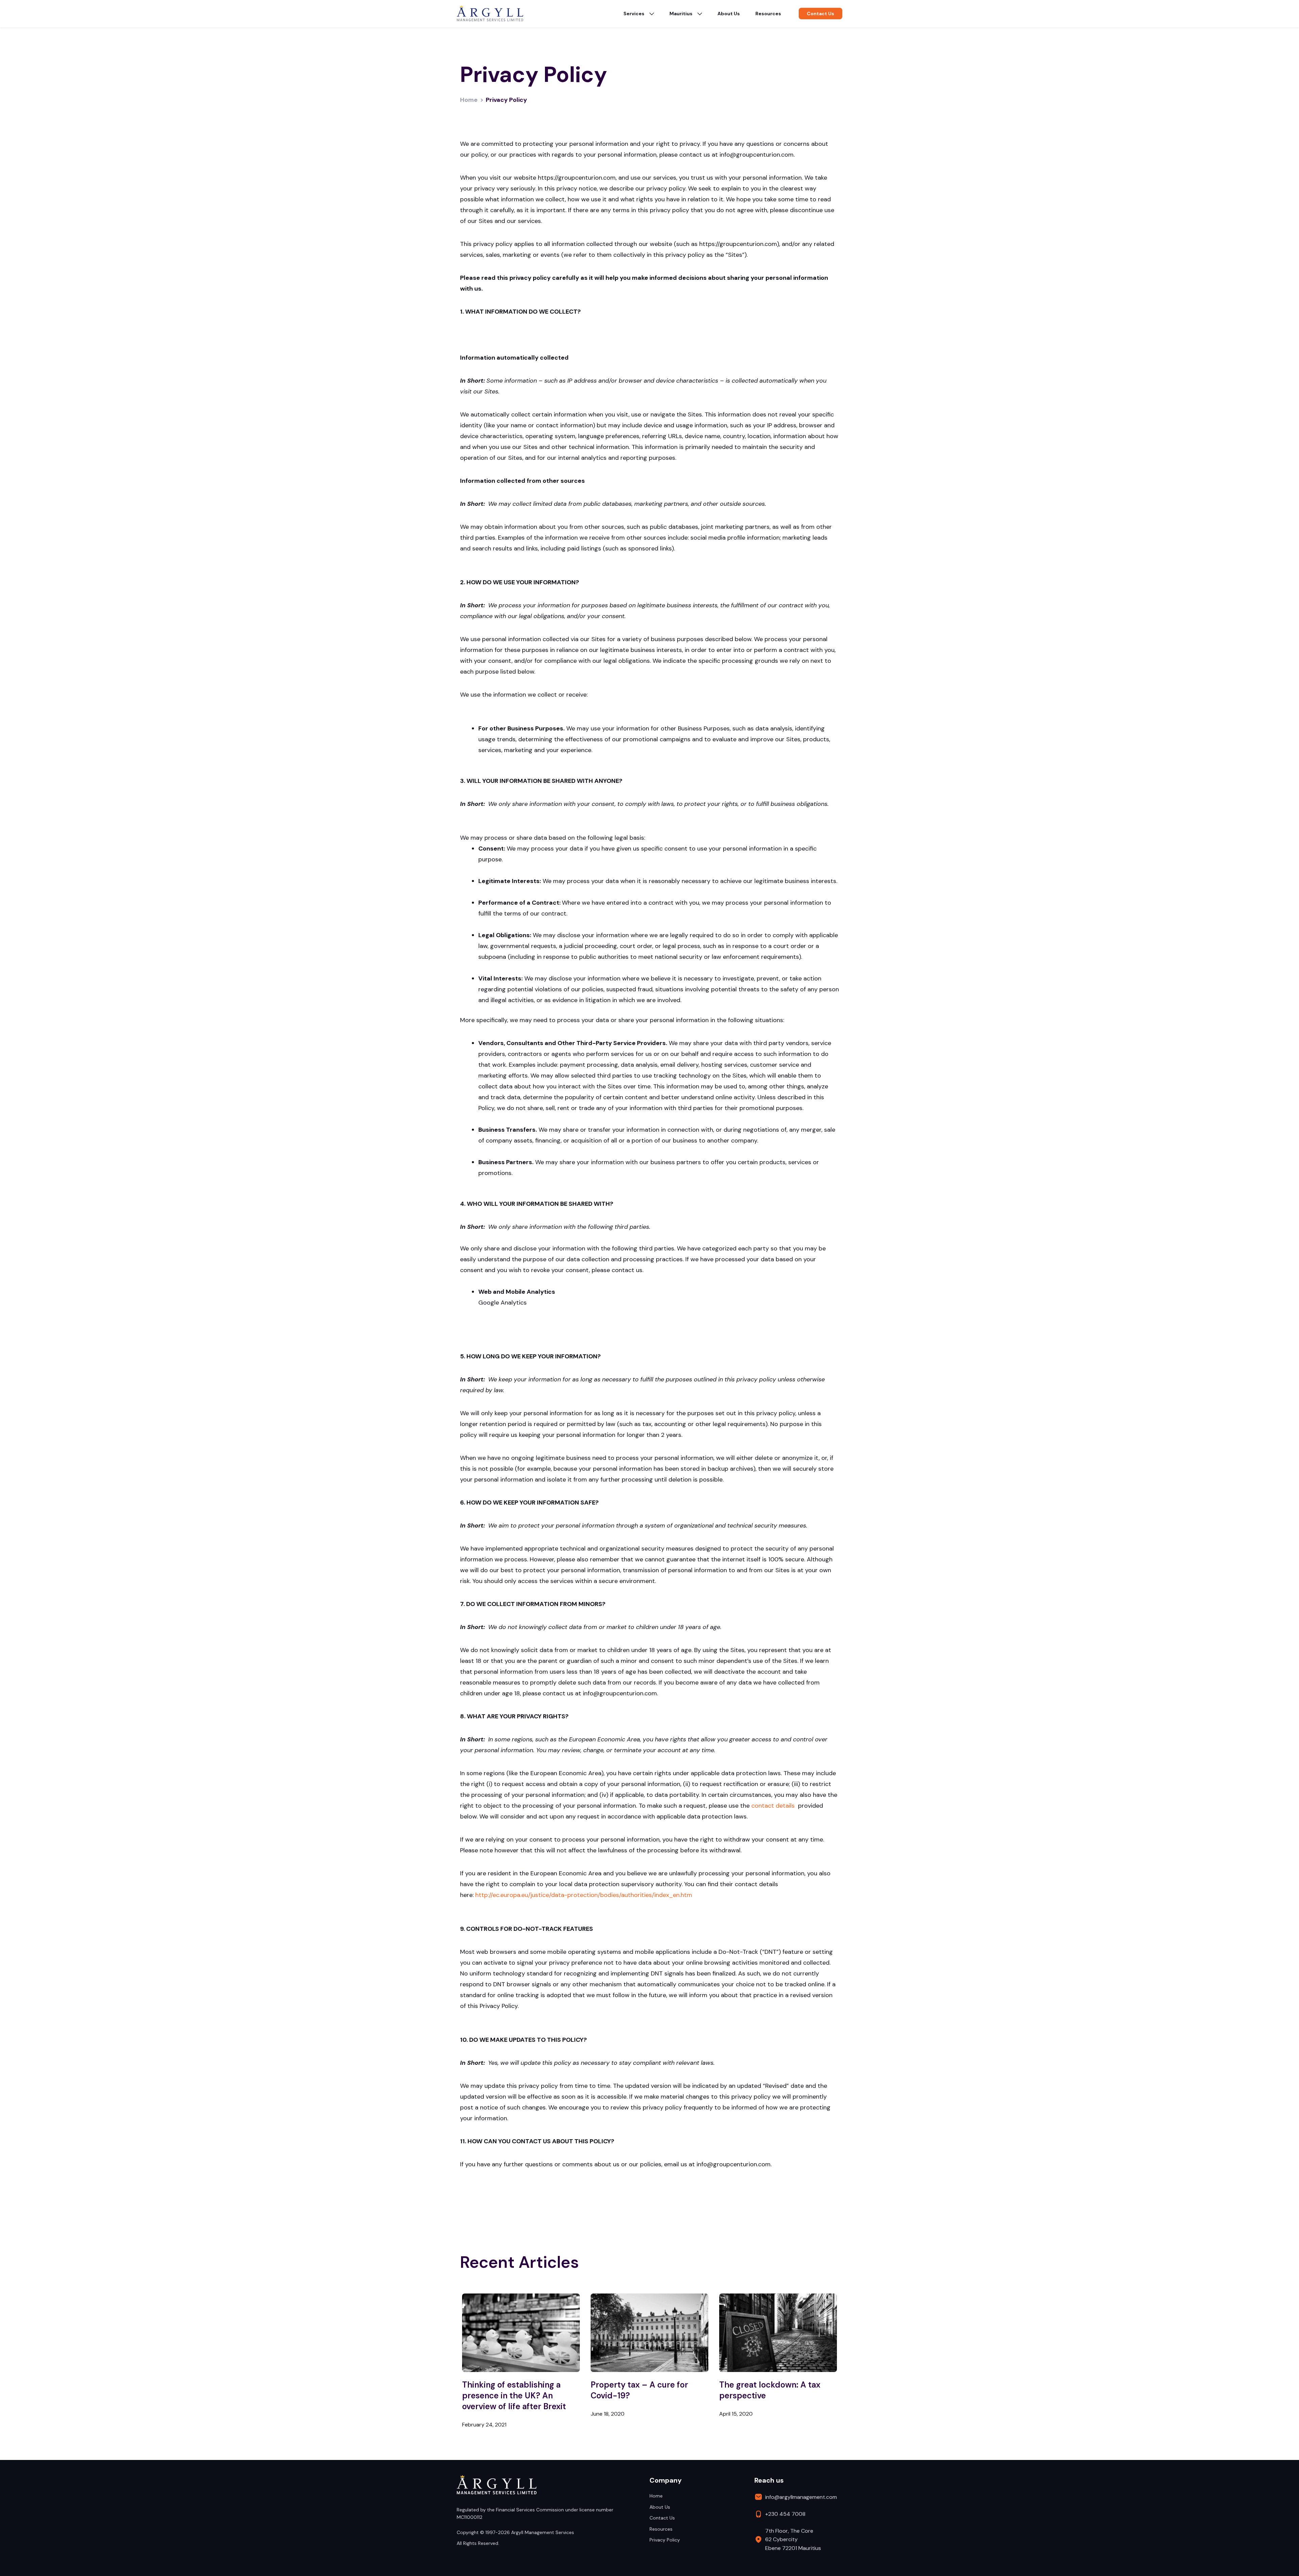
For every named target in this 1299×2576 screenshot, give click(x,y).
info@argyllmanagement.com (801, 2497)
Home (469, 100)
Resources (768, 14)
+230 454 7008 (785, 2514)
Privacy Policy (665, 2540)
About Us (729, 14)
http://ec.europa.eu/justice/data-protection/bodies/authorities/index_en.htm (584, 1895)
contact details (773, 1806)
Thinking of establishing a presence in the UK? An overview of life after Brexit (514, 2396)
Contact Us (662, 2518)
